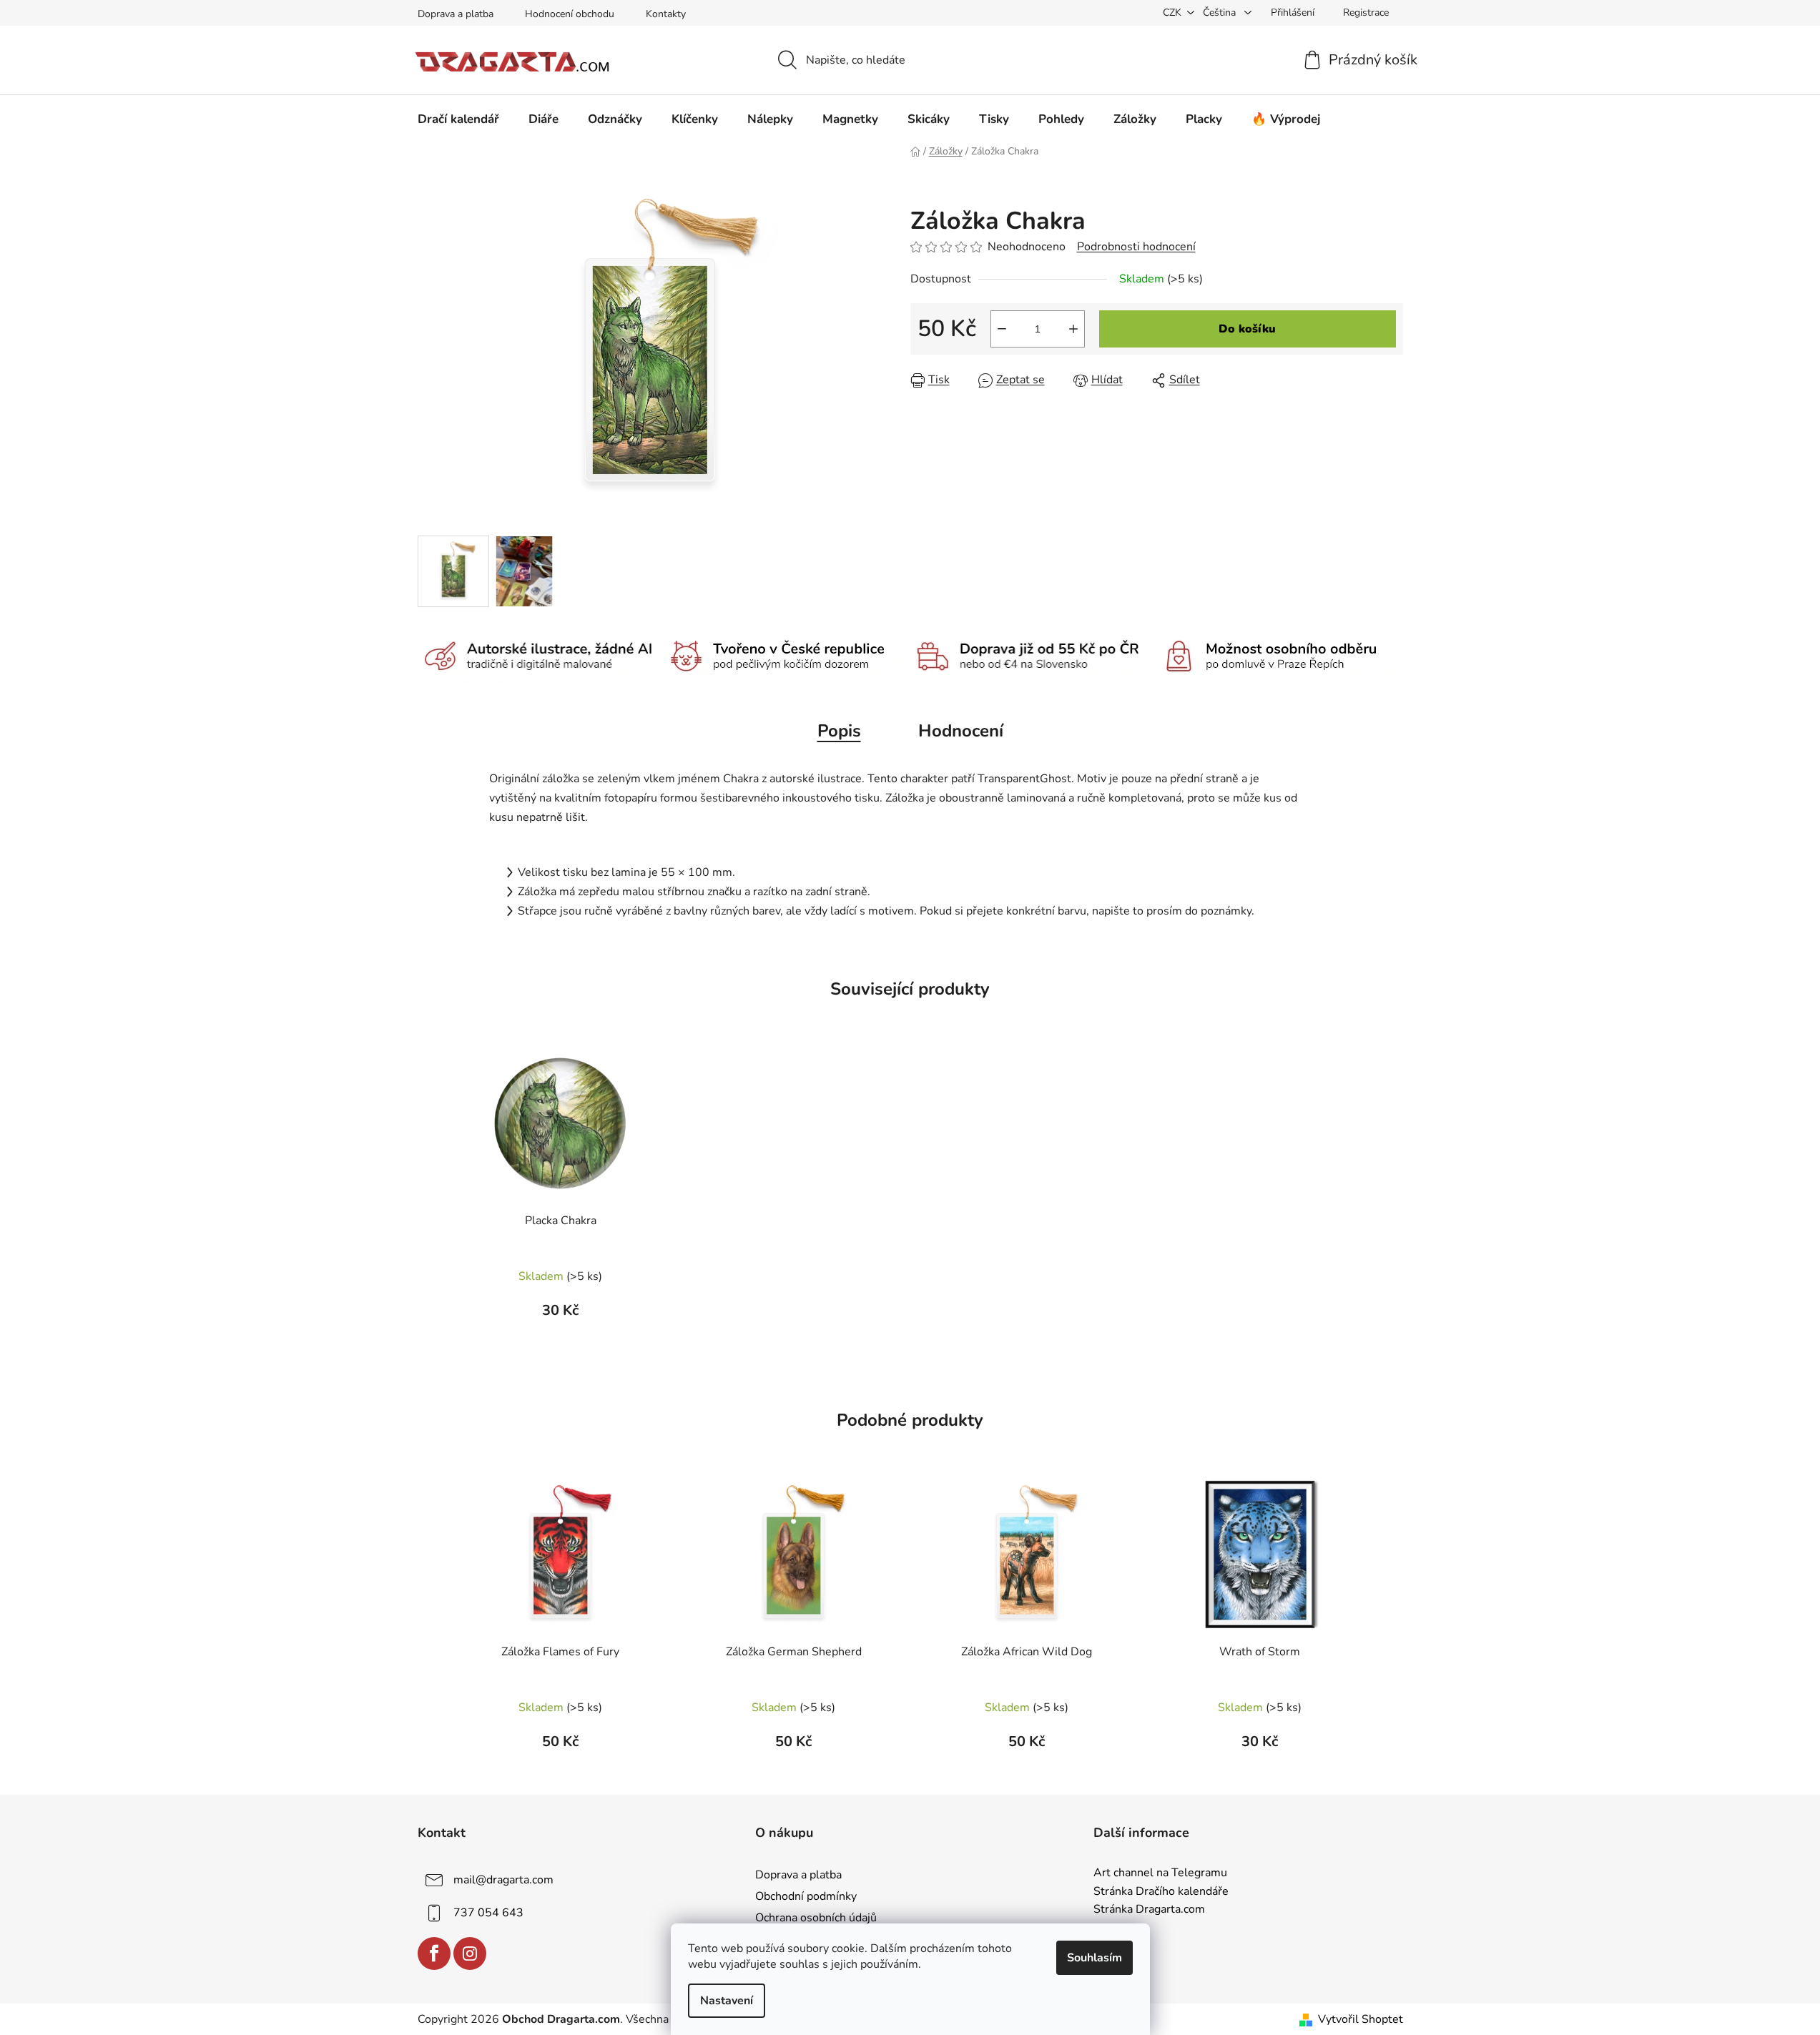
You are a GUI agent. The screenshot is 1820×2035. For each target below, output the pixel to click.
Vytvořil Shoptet (1361, 2019)
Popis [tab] (839, 731)
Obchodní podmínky (806, 1896)
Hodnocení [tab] (961, 731)
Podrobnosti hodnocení (1136, 247)
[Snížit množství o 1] (1002, 329)
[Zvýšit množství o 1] (1073, 329)
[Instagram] (470, 1953)
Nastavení (727, 2001)
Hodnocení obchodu (570, 14)
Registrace (1366, 13)
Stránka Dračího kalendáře (1161, 1892)
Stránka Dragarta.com (1149, 1910)
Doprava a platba (456, 14)
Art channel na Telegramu (1160, 1873)
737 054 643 (488, 1913)
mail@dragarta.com (503, 1880)
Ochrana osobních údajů (816, 1918)
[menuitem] (458, 119)
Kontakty (666, 14)
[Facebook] (434, 1953)
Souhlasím (1095, 1958)
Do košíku (1247, 329)
